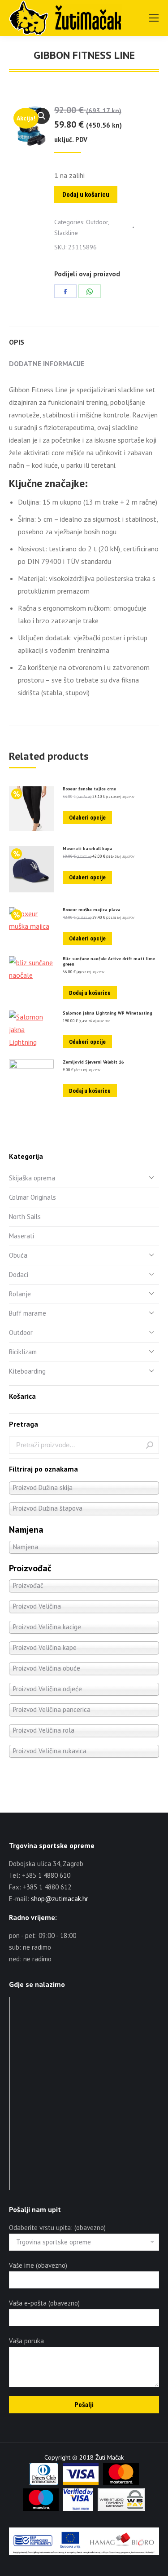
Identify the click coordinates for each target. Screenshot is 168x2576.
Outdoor (97, 222)
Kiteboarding (27, 1371)
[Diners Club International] (44, 2483)
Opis (17, 342)
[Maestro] (41, 2509)
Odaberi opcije (87, 818)
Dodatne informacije (47, 364)
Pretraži (150, 1445)
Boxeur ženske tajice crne (89, 789)
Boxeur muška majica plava (92, 910)
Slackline (66, 233)
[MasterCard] (121, 2483)
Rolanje (20, 1294)
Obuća (18, 1255)
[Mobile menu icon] (154, 18)
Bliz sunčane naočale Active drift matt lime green (109, 962)
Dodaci (19, 1275)
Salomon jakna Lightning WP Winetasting (108, 1013)
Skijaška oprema (32, 1178)
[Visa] (81, 2483)
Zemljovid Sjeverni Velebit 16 (93, 1062)
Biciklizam (23, 1352)
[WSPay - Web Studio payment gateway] (121, 2509)
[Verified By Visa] (78, 2509)
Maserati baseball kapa (88, 849)
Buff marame (28, 1313)
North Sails (25, 1217)
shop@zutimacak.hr (60, 1899)
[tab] (84, 337)
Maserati (22, 1236)
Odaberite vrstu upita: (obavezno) (57, 2228)
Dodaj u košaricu (86, 195)
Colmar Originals (32, 1197)
